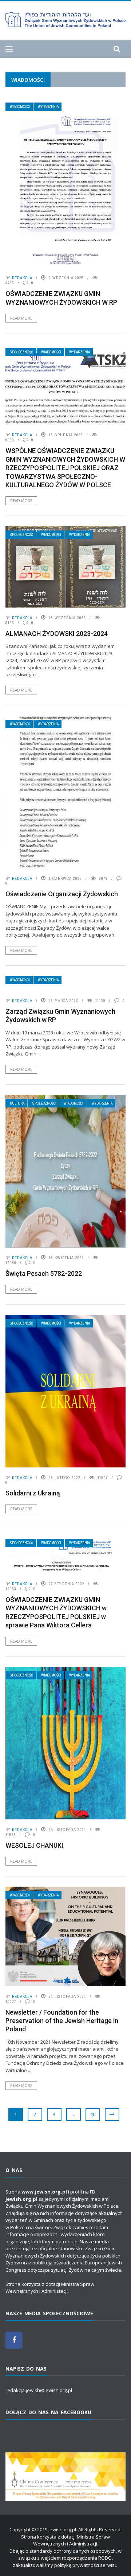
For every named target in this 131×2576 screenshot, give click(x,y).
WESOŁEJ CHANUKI (34, 1845)
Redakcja (22, 278)
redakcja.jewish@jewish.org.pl (39, 2390)
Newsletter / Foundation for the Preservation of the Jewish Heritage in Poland (62, 2021)
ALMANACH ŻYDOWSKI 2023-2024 (57, 634)
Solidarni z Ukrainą (33, 1493)
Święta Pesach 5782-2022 (44, 1273)
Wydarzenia (48, 107)
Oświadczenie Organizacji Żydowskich (62, 894)
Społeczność (21, 352)
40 (93, 2114)
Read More (21, 318)
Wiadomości (20, 107)
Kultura (17, 1103)
